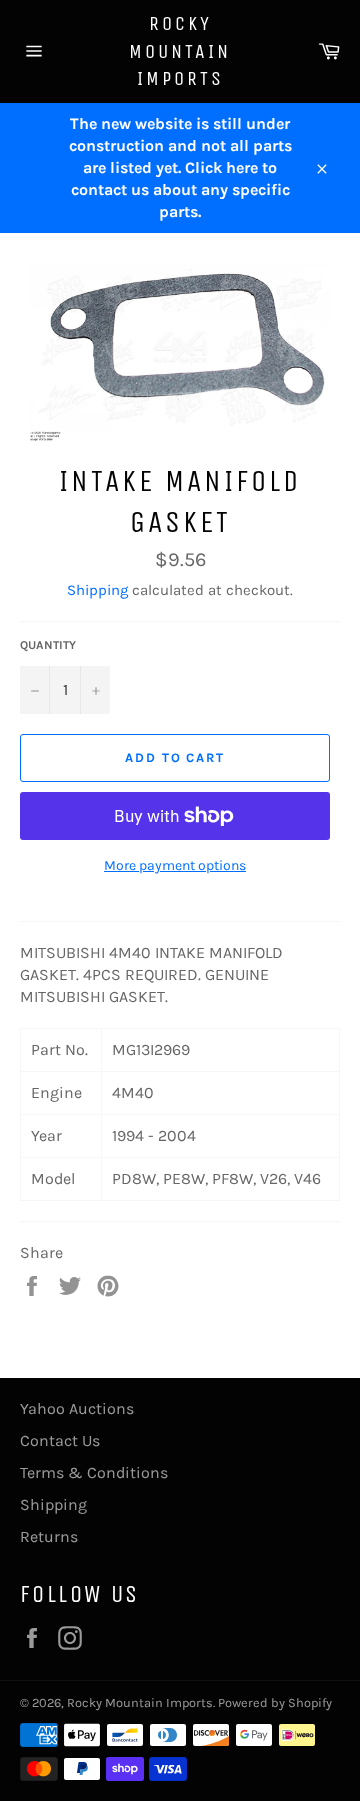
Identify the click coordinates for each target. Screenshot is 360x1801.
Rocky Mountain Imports (180, 51)
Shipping (97, 590)
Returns (49, 1536)
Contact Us (60, 1440)
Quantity (48, 645)
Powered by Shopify (275, 1702)
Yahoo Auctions (77, 1408)
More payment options (175, 865)
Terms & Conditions (94, 1472)
